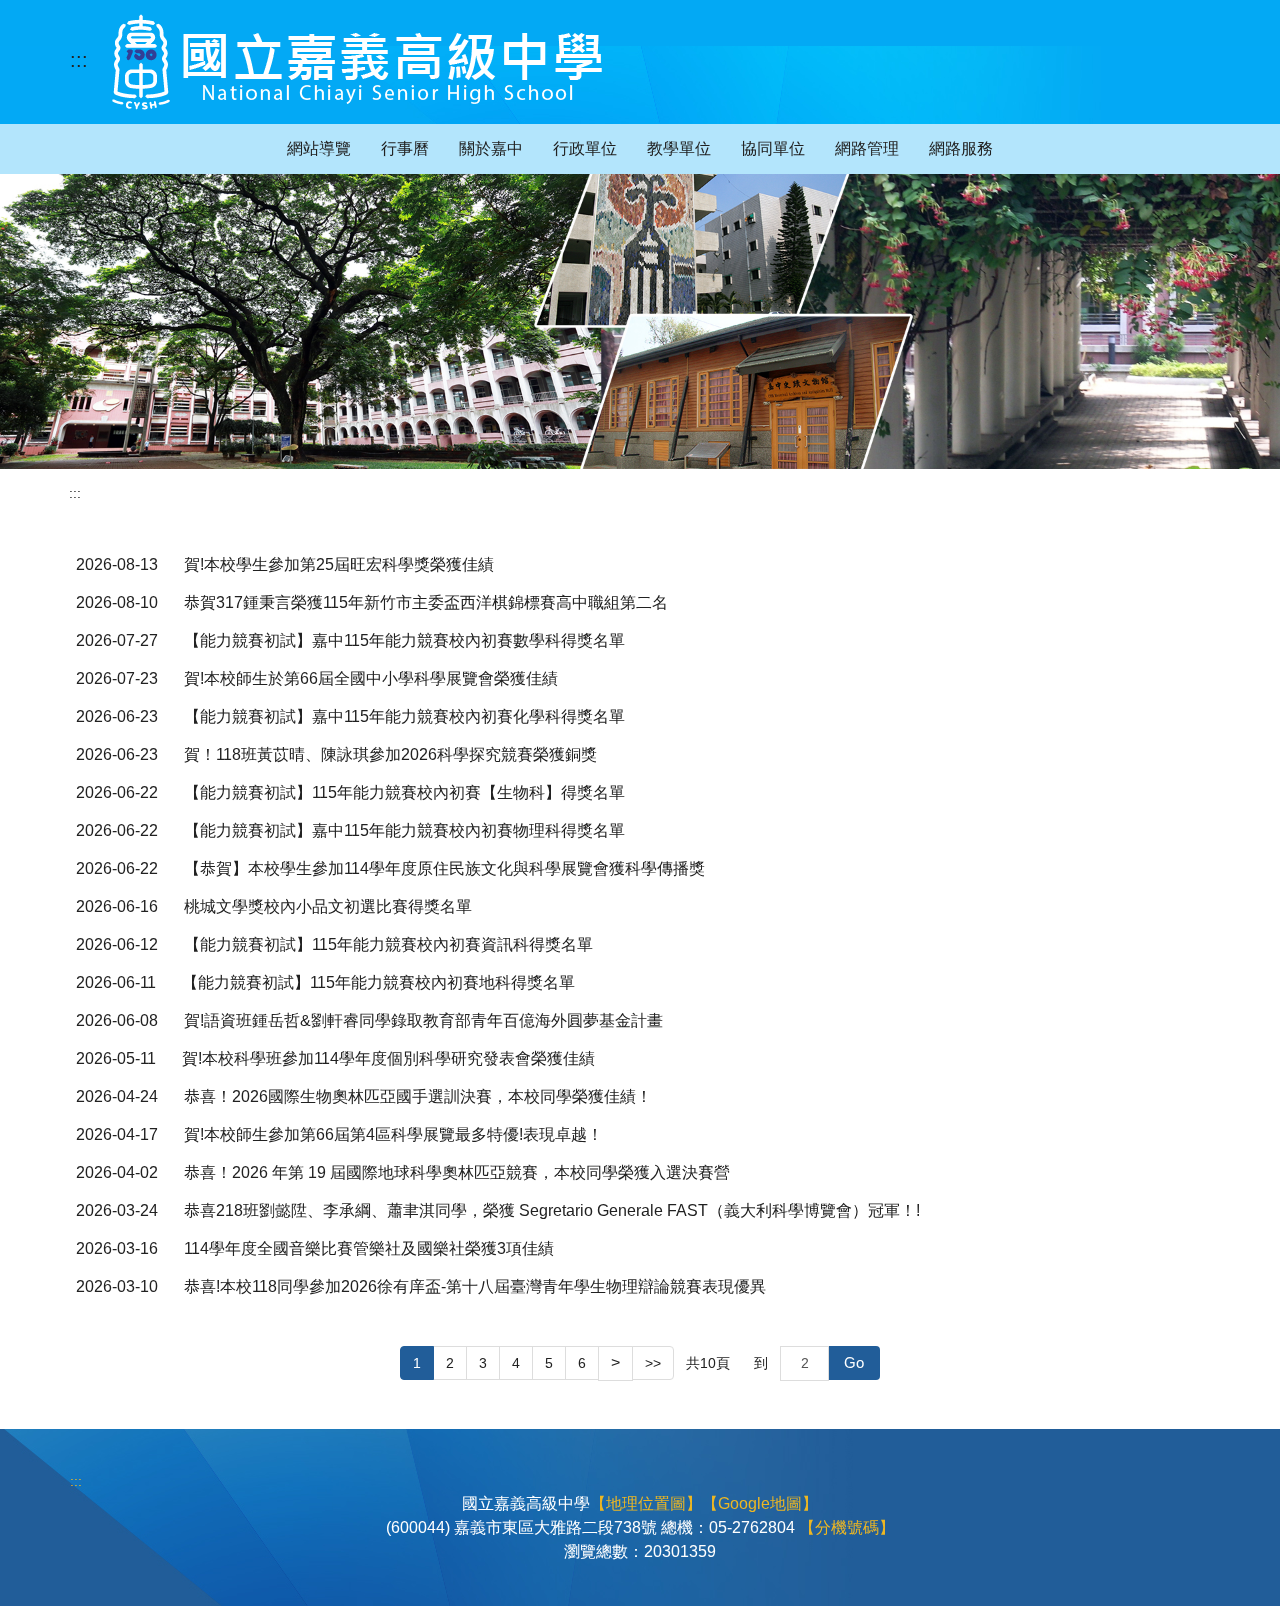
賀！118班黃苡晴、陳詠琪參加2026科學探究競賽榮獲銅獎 (390, 754)
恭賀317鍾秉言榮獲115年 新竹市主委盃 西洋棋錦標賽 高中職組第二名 (426, 602)
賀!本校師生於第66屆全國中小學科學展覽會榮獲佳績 (371, 678)
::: (79, 60)
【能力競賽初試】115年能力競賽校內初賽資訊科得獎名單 (388, 944)
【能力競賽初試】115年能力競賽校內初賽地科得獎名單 (378, 982)
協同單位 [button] (773, 148)
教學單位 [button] (679, 148)
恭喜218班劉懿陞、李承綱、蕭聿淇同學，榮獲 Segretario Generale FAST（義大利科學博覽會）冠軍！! (552, 1210)
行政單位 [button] (585, 148)
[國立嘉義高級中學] (357, 62)
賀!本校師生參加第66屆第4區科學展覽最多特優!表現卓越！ (393, 1134)
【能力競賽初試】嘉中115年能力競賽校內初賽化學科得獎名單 (404, 716)
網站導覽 (319, 148)
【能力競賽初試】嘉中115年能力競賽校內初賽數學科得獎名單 (404, 640)
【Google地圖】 (760, 1503)
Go (854, 1362)
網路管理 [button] (867, 148)
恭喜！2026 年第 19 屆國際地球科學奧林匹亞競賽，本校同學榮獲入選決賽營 (457, 1172)
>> (653, 1363)
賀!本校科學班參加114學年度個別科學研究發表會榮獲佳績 (388, 1058)
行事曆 (405, 148)
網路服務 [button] (961, 148)
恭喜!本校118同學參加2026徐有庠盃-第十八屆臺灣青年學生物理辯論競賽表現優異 (475, 1286)
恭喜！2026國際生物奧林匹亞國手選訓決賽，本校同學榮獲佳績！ (418, 1096)
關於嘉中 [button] (491, 148)
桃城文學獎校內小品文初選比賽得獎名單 (328, 906)
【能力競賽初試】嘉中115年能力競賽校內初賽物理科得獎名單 (404, 830)
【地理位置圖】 (646, 1503)
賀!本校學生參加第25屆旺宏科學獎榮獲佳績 (339, 564)
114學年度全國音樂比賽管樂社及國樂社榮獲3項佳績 (369, 1248)
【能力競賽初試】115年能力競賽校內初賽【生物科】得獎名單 (404, 792)
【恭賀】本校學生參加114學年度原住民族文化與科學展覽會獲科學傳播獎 (444, 868)
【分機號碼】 (847, 1527)
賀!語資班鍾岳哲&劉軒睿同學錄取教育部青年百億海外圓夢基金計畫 (423, 1020)
